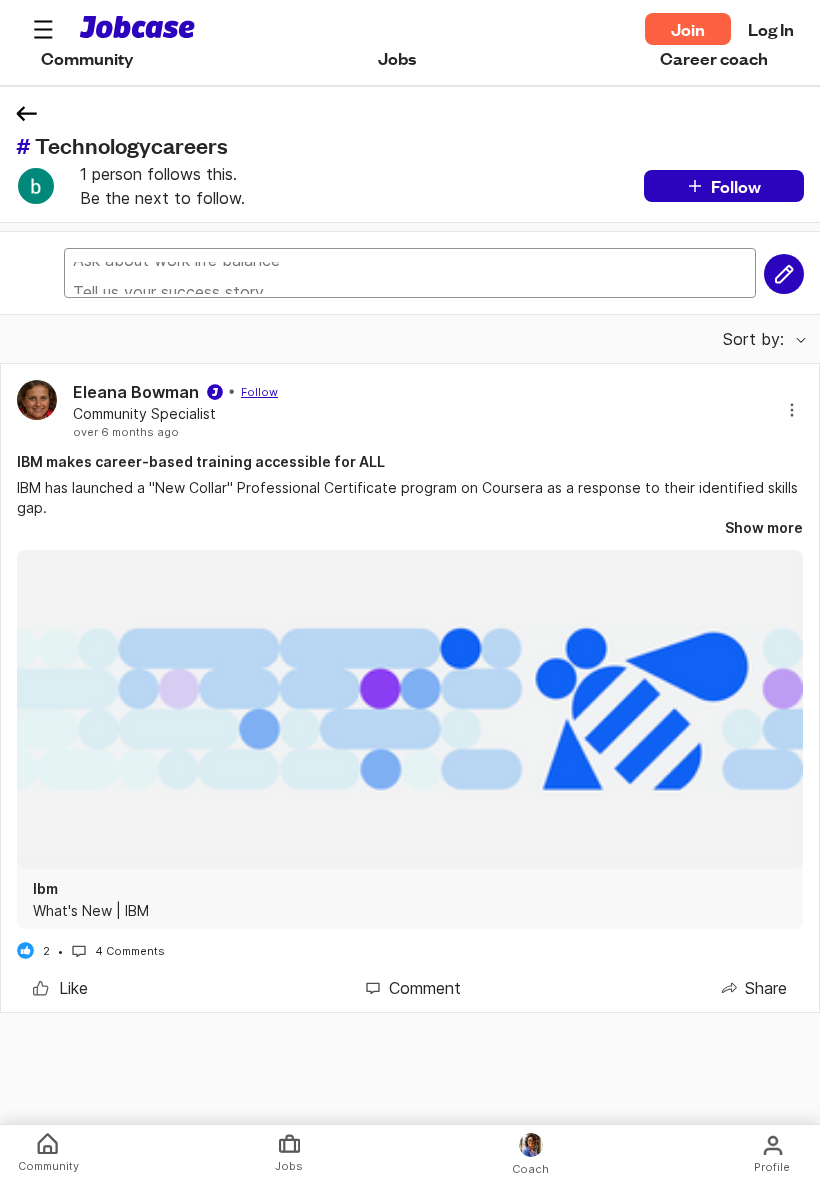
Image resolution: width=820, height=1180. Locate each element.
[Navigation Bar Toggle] (43, 29)
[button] (43, 29)
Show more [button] (764, 527)
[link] (60, 988)
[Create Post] (784, 274)
